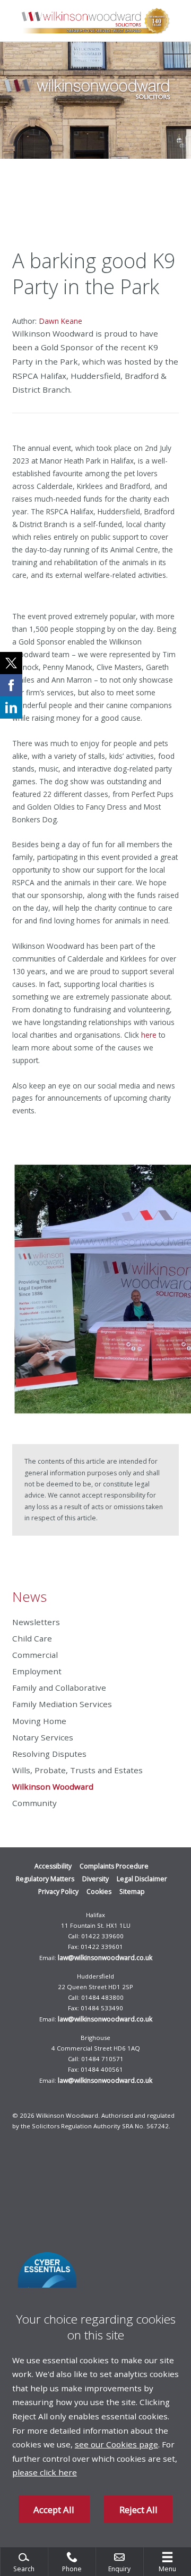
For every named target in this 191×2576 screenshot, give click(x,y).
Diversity (95, 1879)
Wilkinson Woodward (53, 1786)
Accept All (54, 2510)
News (29, 1597)
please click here (45, 2472)
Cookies (99, 1892)
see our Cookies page (116, 2444)
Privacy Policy (58, 1892)
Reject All (138, 2510)
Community (34, 1803)
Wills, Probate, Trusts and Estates (77, 1770)
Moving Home (39, 1721)
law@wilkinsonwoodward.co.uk (105, 1958)
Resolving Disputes (49, 1754)
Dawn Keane (61, 321)
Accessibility (53, 1866)
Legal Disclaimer (142, 1879)
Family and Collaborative (59, 1688)
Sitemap (132, 1892)
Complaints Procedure (114, 1866)
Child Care (32, 1638)
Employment (37, 1671)
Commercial (35, 1655)
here (149, 1035)
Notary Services (43, 1737)
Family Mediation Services (62, 1704)
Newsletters (36, 1622)
